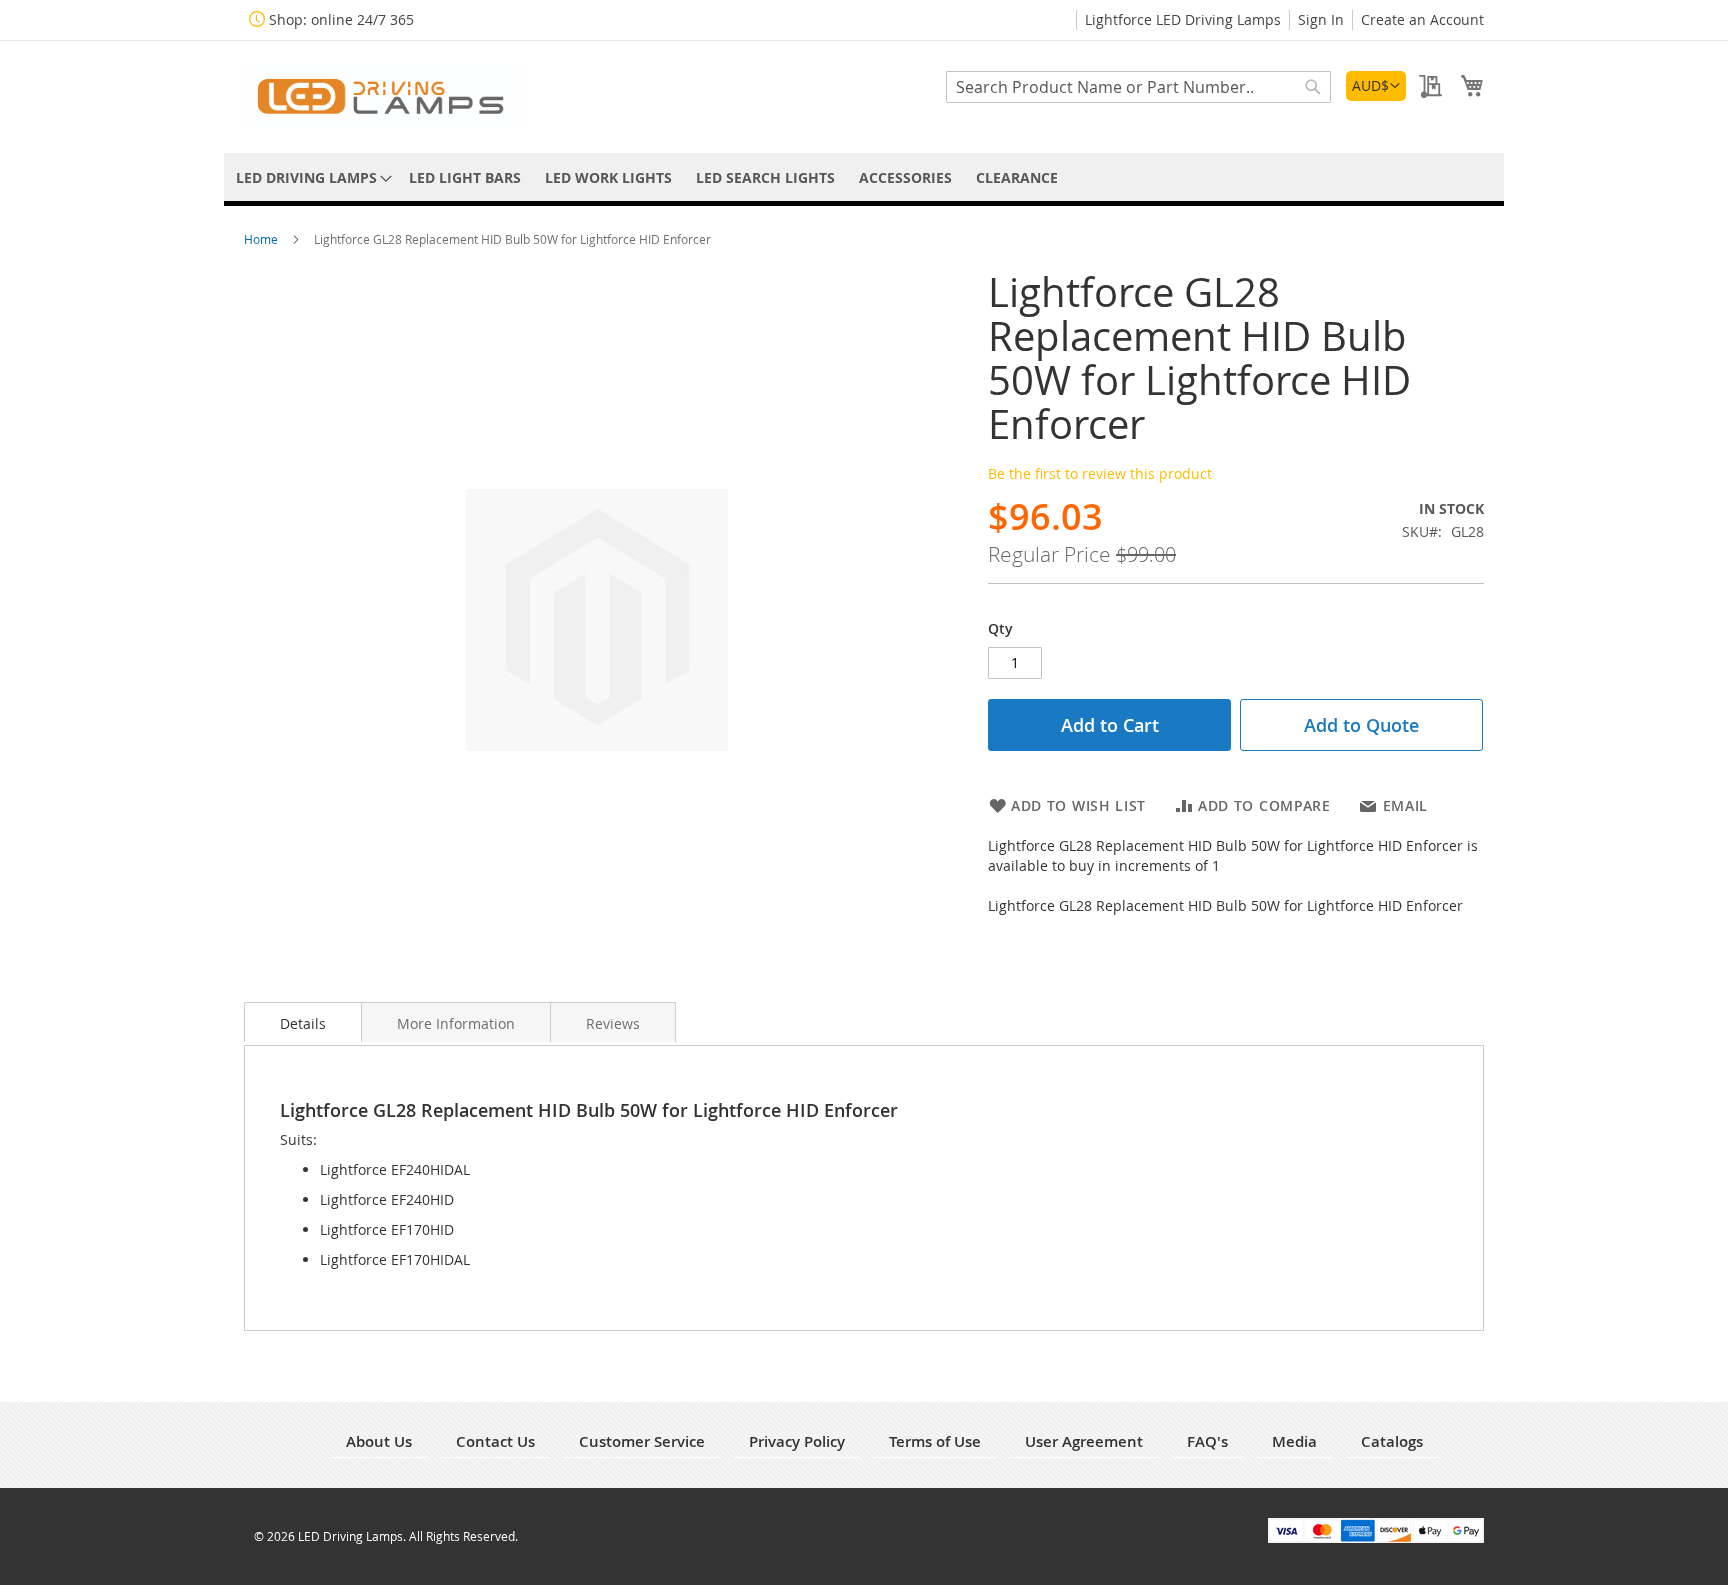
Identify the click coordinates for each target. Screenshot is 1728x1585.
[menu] (864, 177)
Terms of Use (935, 1441)
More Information (456, 1023)
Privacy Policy (797, 1441)
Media (1294, 1441)
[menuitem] (310, 177)
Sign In (1321, 19)
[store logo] (384, 95)
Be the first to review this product (1100, 473)
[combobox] (1138, 87)
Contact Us (495, 1441)
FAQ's (1207, 1441)
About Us (379, 1441)
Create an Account (1422, 19)
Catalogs (1392, 1441)
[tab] (303, 1022)
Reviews (613, 1023)
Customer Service (642, 1441)
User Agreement (1084, 1441)
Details (303, 1023)
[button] (1376, 86)
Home (262, 239)
